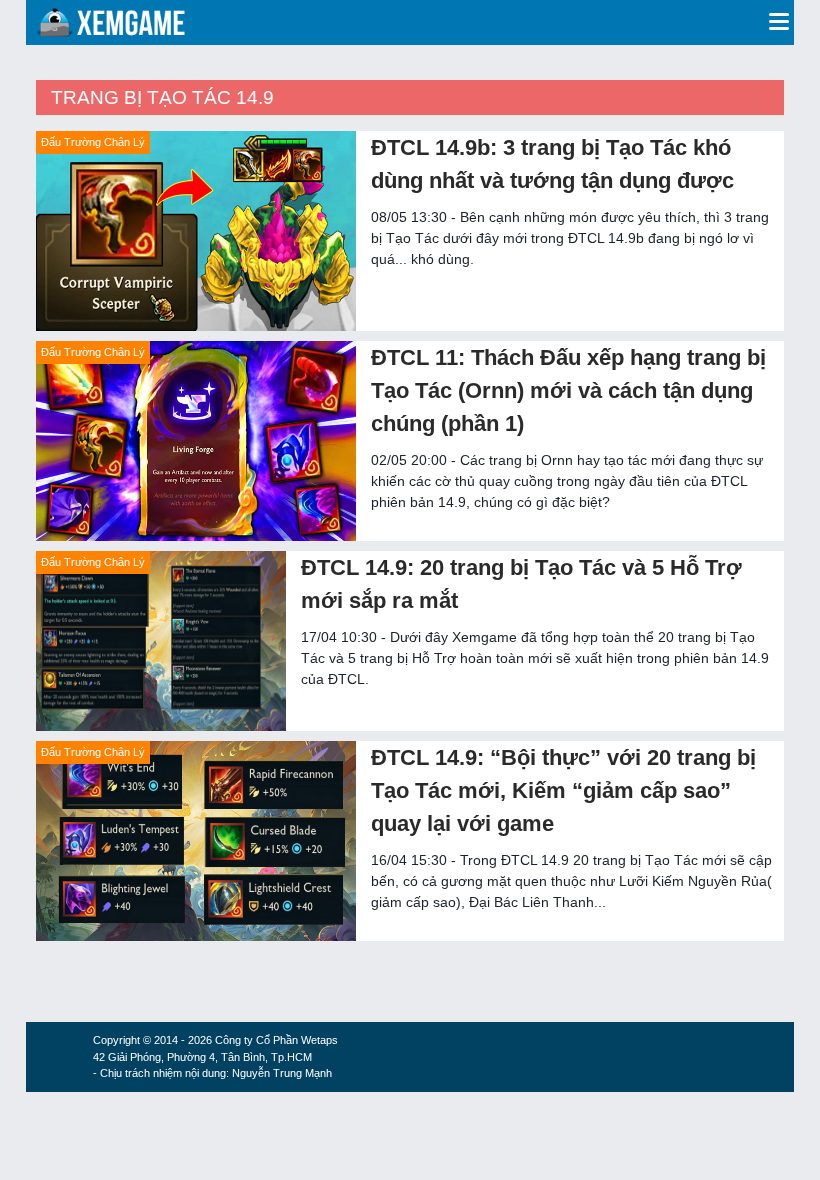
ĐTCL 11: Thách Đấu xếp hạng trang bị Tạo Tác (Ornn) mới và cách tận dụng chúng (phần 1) (568, 390)
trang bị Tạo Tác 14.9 (162, 97)
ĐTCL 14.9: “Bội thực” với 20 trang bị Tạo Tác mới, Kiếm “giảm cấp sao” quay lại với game (563, 790)
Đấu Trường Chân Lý (93, 142)
